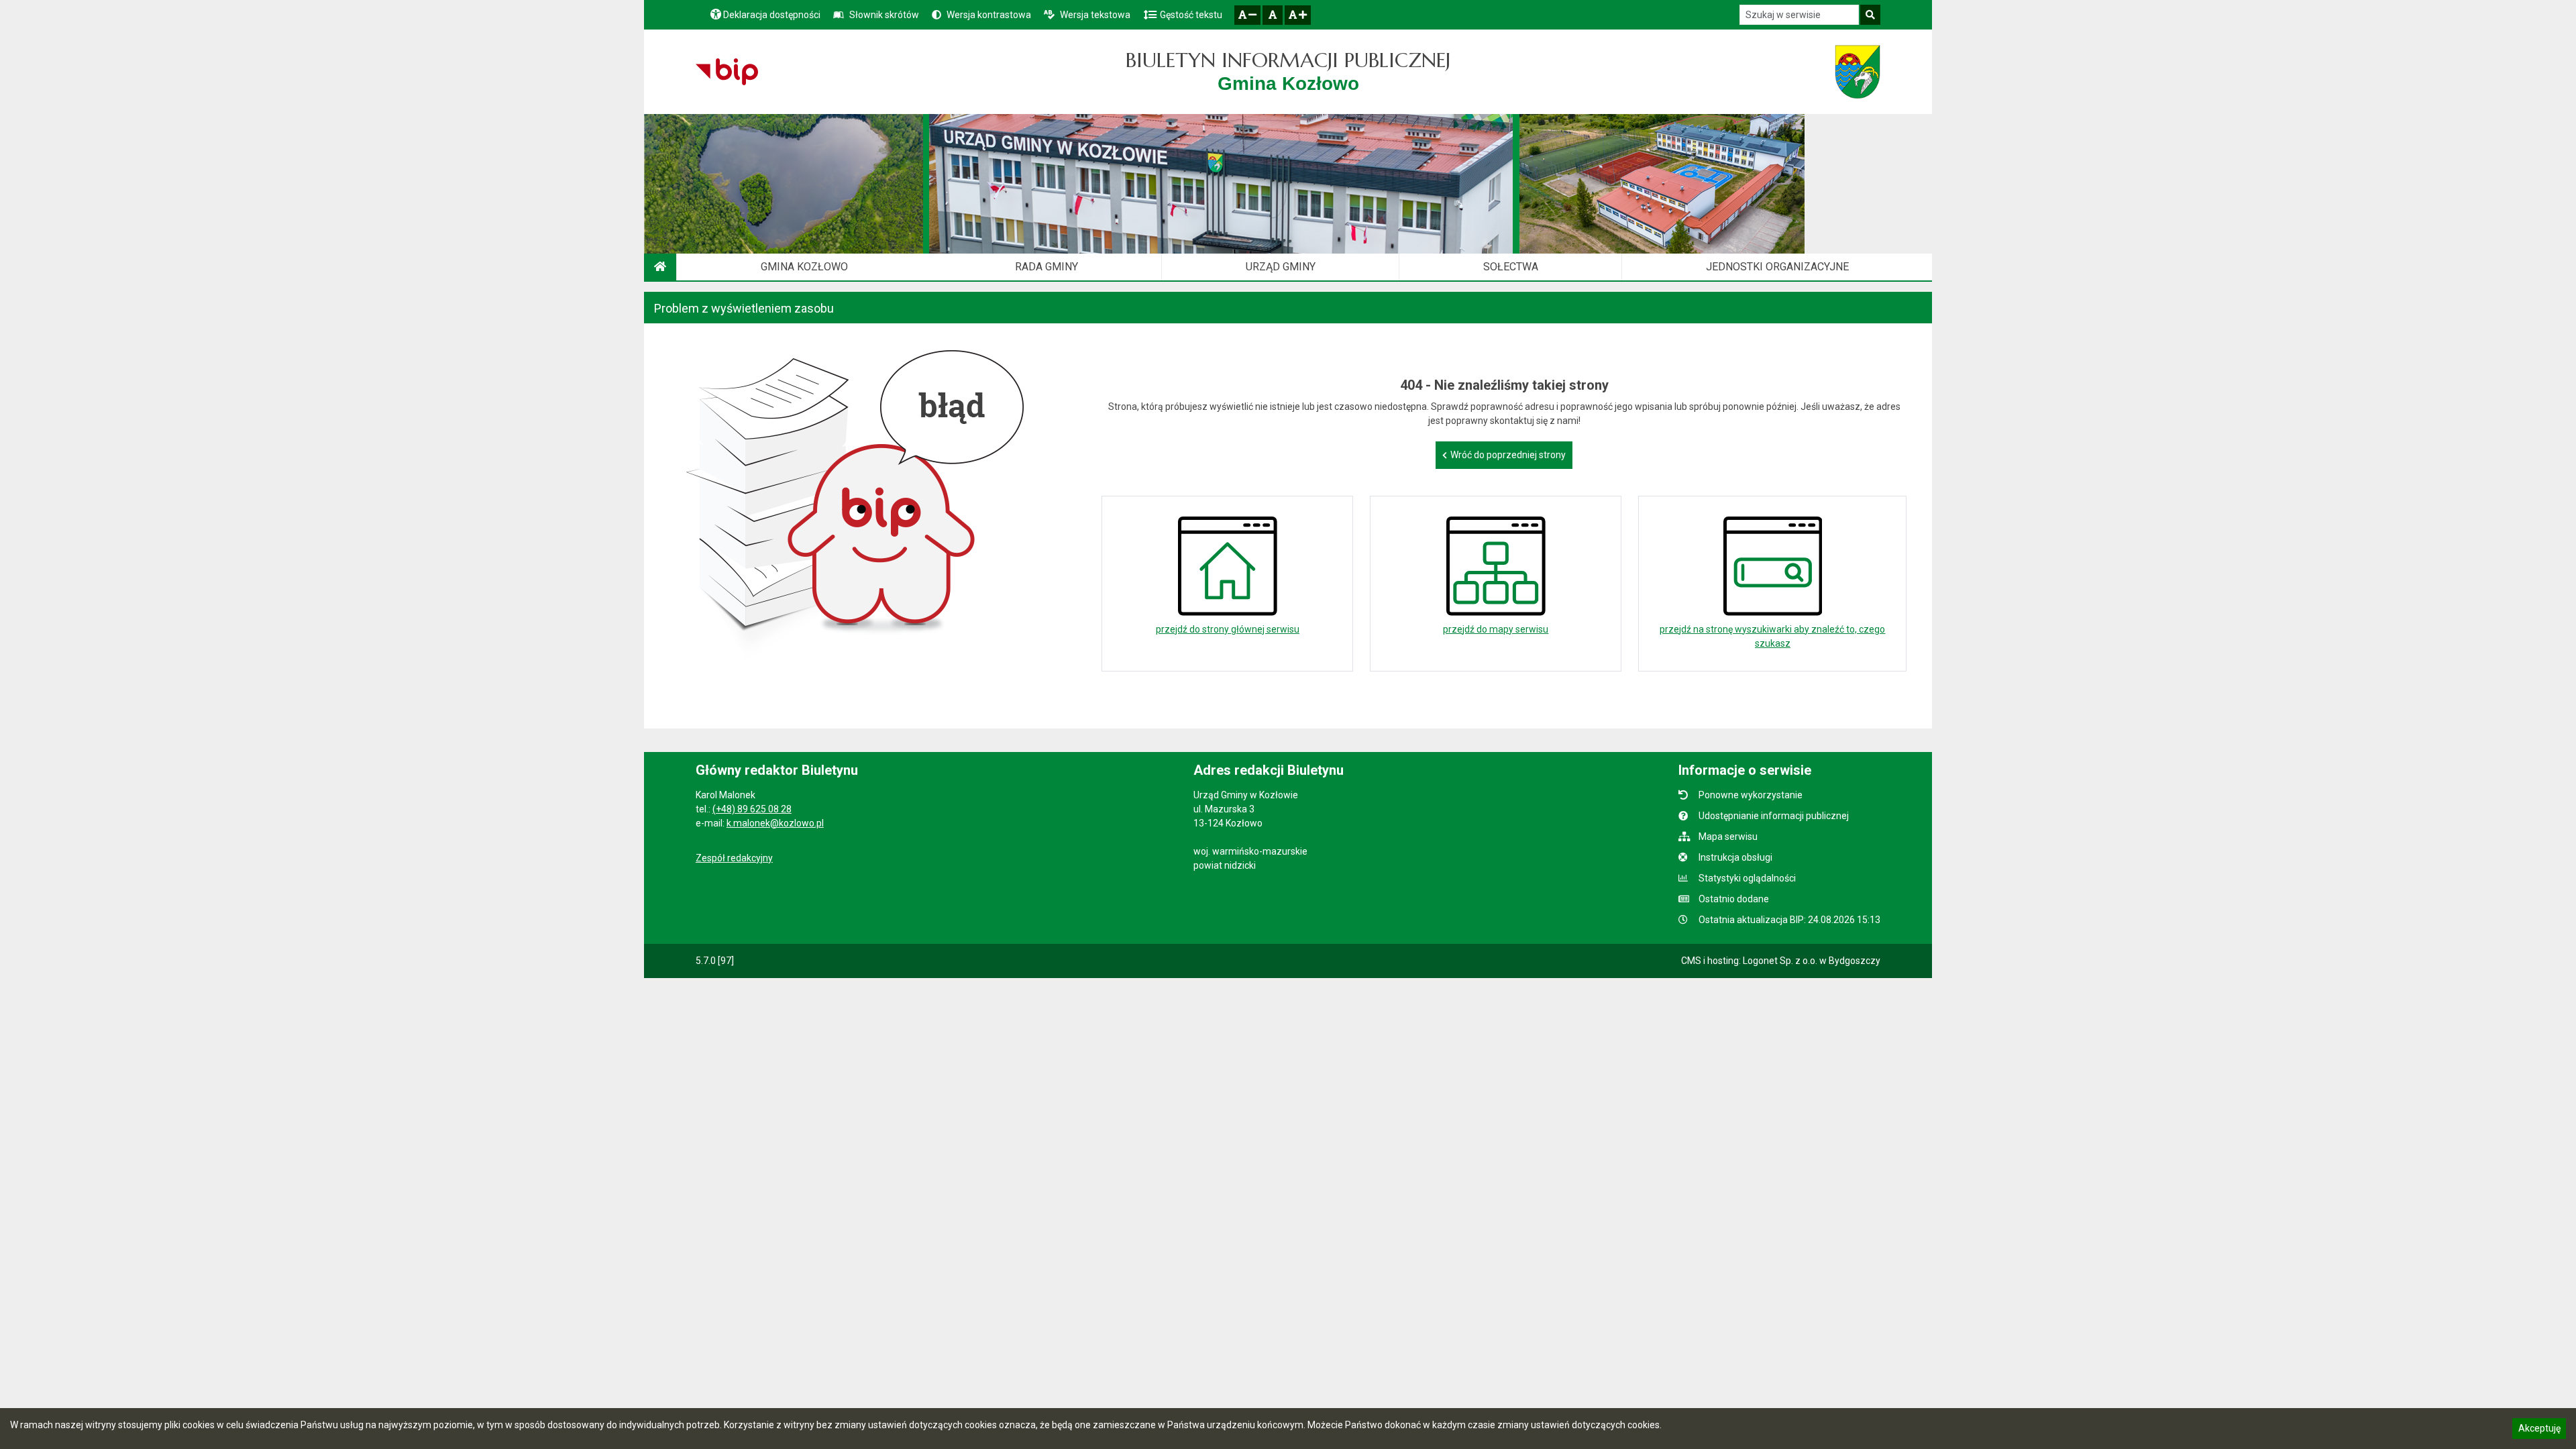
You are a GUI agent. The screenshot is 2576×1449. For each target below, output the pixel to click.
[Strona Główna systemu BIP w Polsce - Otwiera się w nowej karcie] (727, 72)
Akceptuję (2539, 1430)
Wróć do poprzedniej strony (1508, 455)
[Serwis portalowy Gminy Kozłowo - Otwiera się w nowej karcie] (1858, 72)
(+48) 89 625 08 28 (752, 809)
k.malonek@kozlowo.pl (775, 823)
